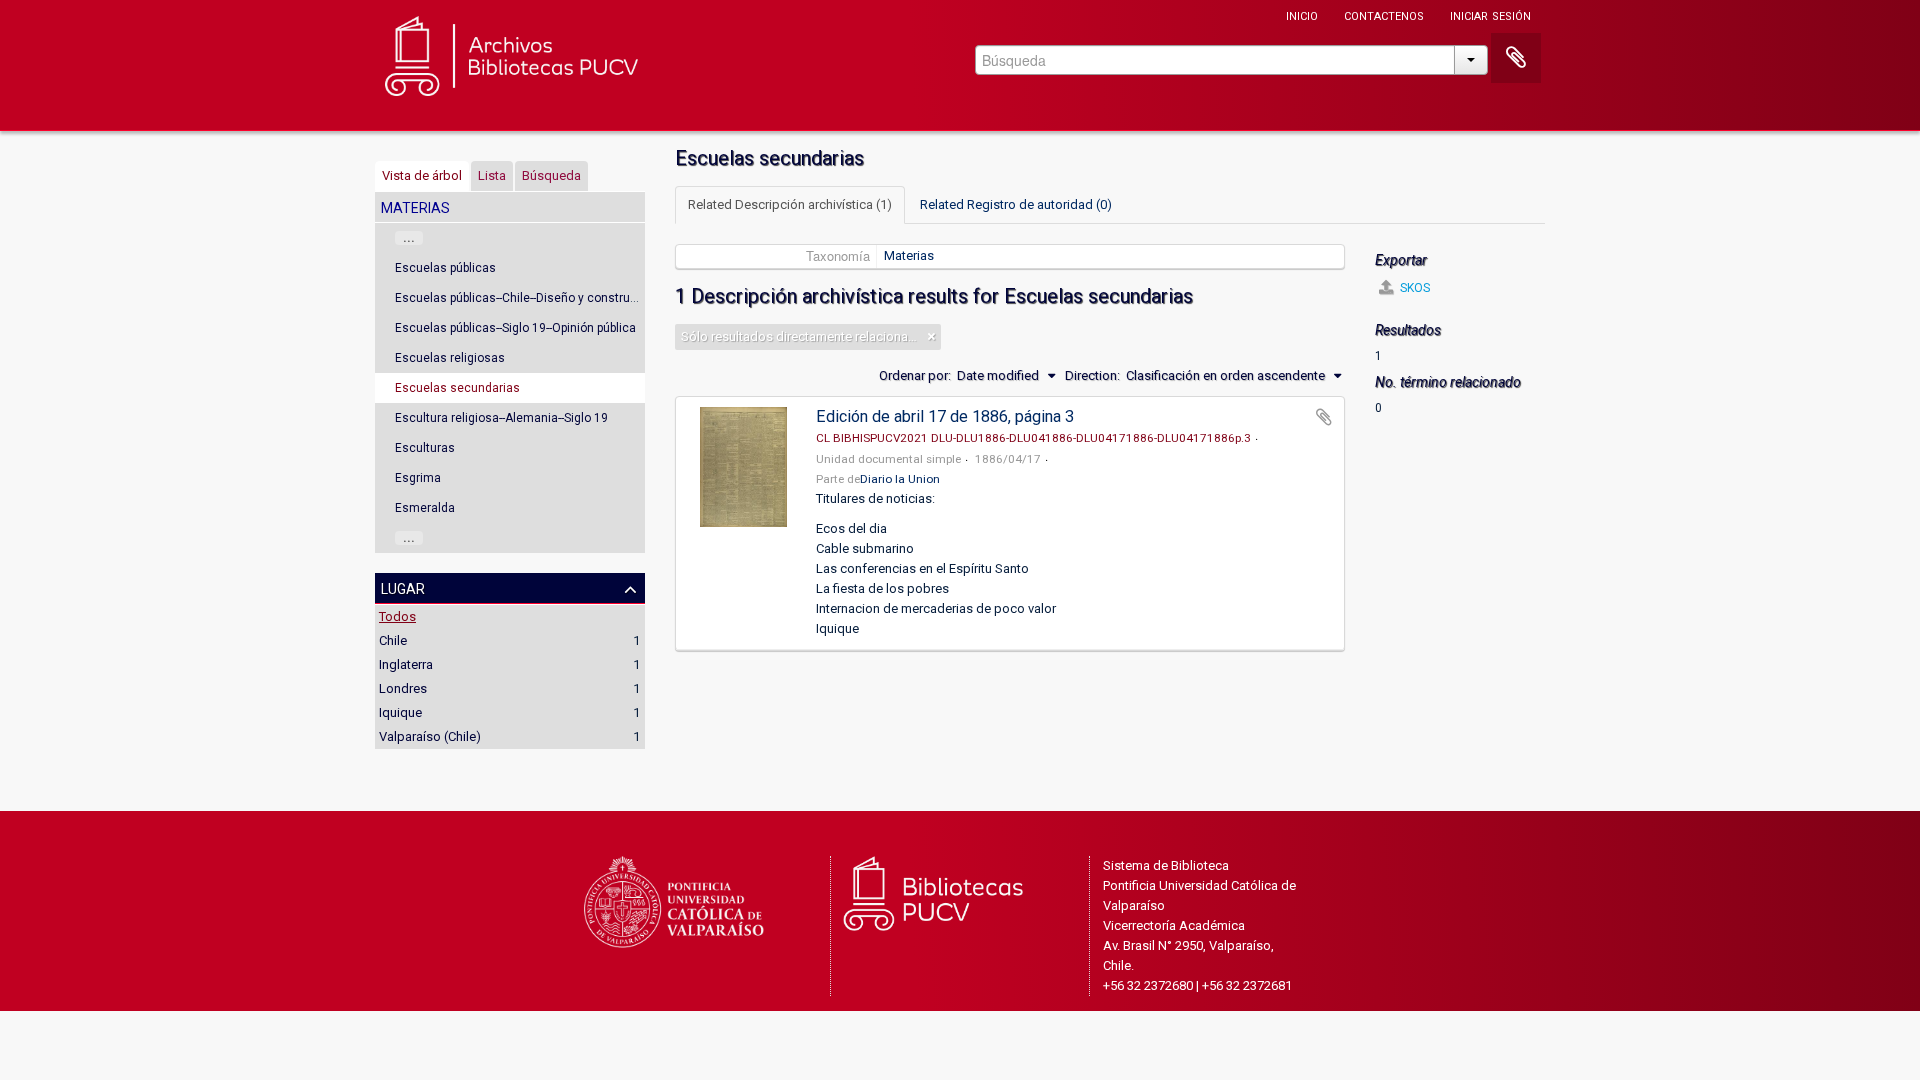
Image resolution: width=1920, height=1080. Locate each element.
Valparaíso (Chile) (430, 736)
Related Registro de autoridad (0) (1016, 204)
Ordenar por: (915, 375)
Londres (403, 688)
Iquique (400, 712)
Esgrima (418, 478)
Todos (397, 616)
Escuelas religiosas (450, 358)
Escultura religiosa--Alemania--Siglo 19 (501, 418)
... (409, 238)
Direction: (1092, 375)
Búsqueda (551, 175)
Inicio (1302, 14)
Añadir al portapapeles (1324, 417)
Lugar (403, 587)
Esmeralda (425, 508)
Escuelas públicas (445, 268)
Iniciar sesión (1490, 14)
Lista (492, 175)
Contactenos (1384, 14)
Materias (909, 255)
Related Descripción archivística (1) (790, 204)
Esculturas (425, 448)
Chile (393, 640)
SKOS (1413, 288)
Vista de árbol (422, 175)
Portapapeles (1516, 58)
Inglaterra (406, 664)
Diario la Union (900, 479)
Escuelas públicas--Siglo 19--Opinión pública (515, 328)
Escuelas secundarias (457, 388)
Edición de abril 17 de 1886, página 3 (945, 416)
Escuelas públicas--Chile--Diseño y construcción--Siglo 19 (553, 298)
